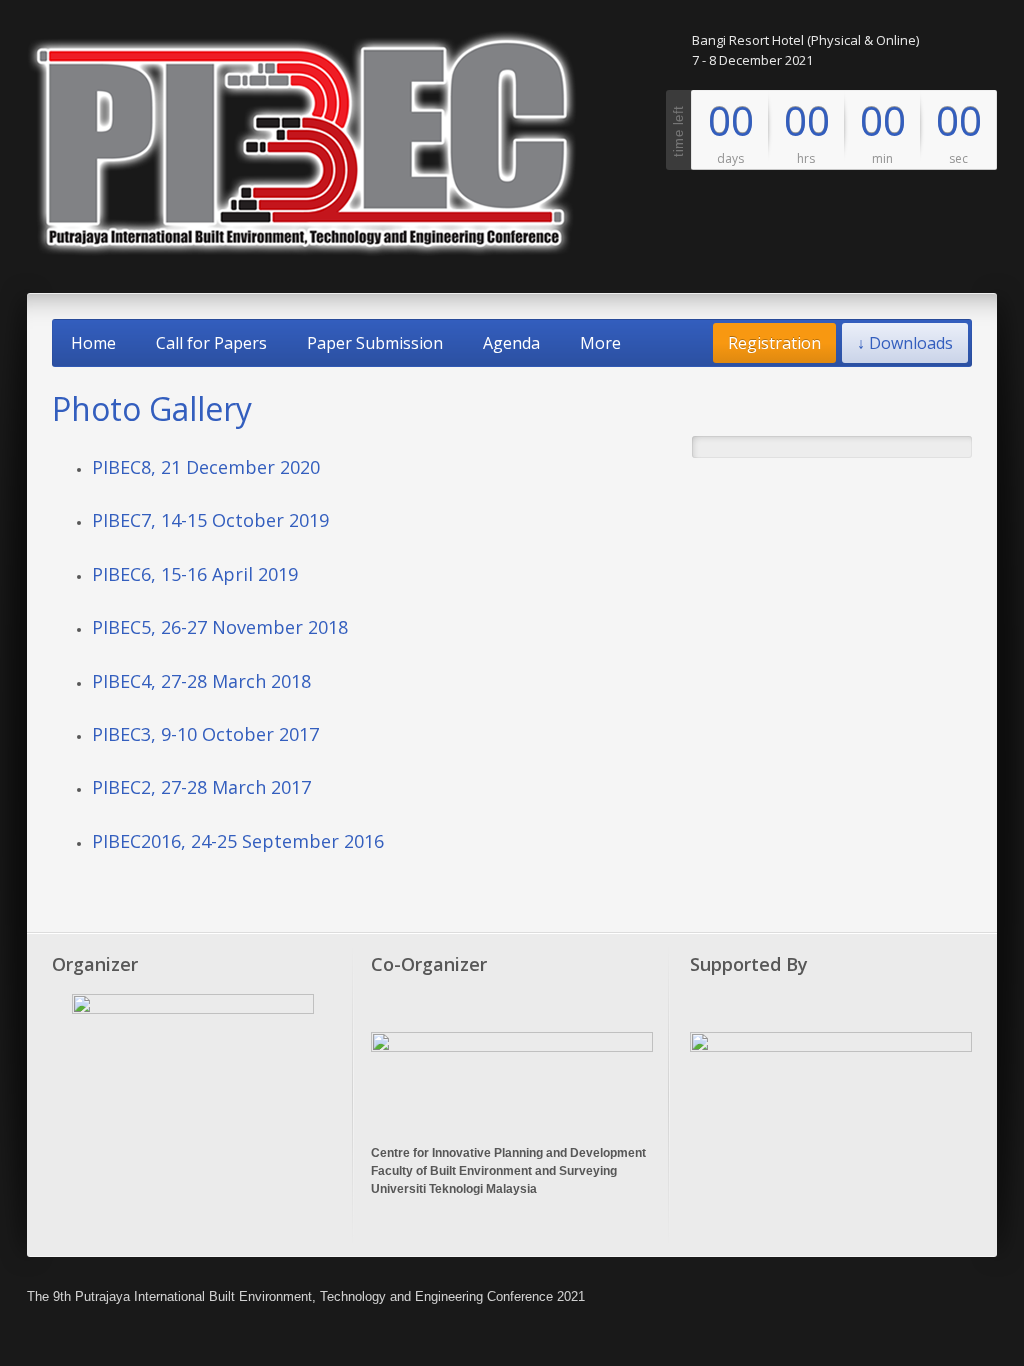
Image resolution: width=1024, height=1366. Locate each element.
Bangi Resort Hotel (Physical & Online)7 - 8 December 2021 (805, 50)
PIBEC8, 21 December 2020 (206, 467)
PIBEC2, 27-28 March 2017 (201, 787)
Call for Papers (211, 343)
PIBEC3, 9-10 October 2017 (205, 734)
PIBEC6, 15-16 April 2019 (195, 574)
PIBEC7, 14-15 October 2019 (210, 520)
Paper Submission (375, 343)
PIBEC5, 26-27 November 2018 (220, 627)
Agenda (511, 343)
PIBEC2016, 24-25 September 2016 (238, 841)
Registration (774, 343)
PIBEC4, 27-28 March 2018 (201, 681)
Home (93, 343)
